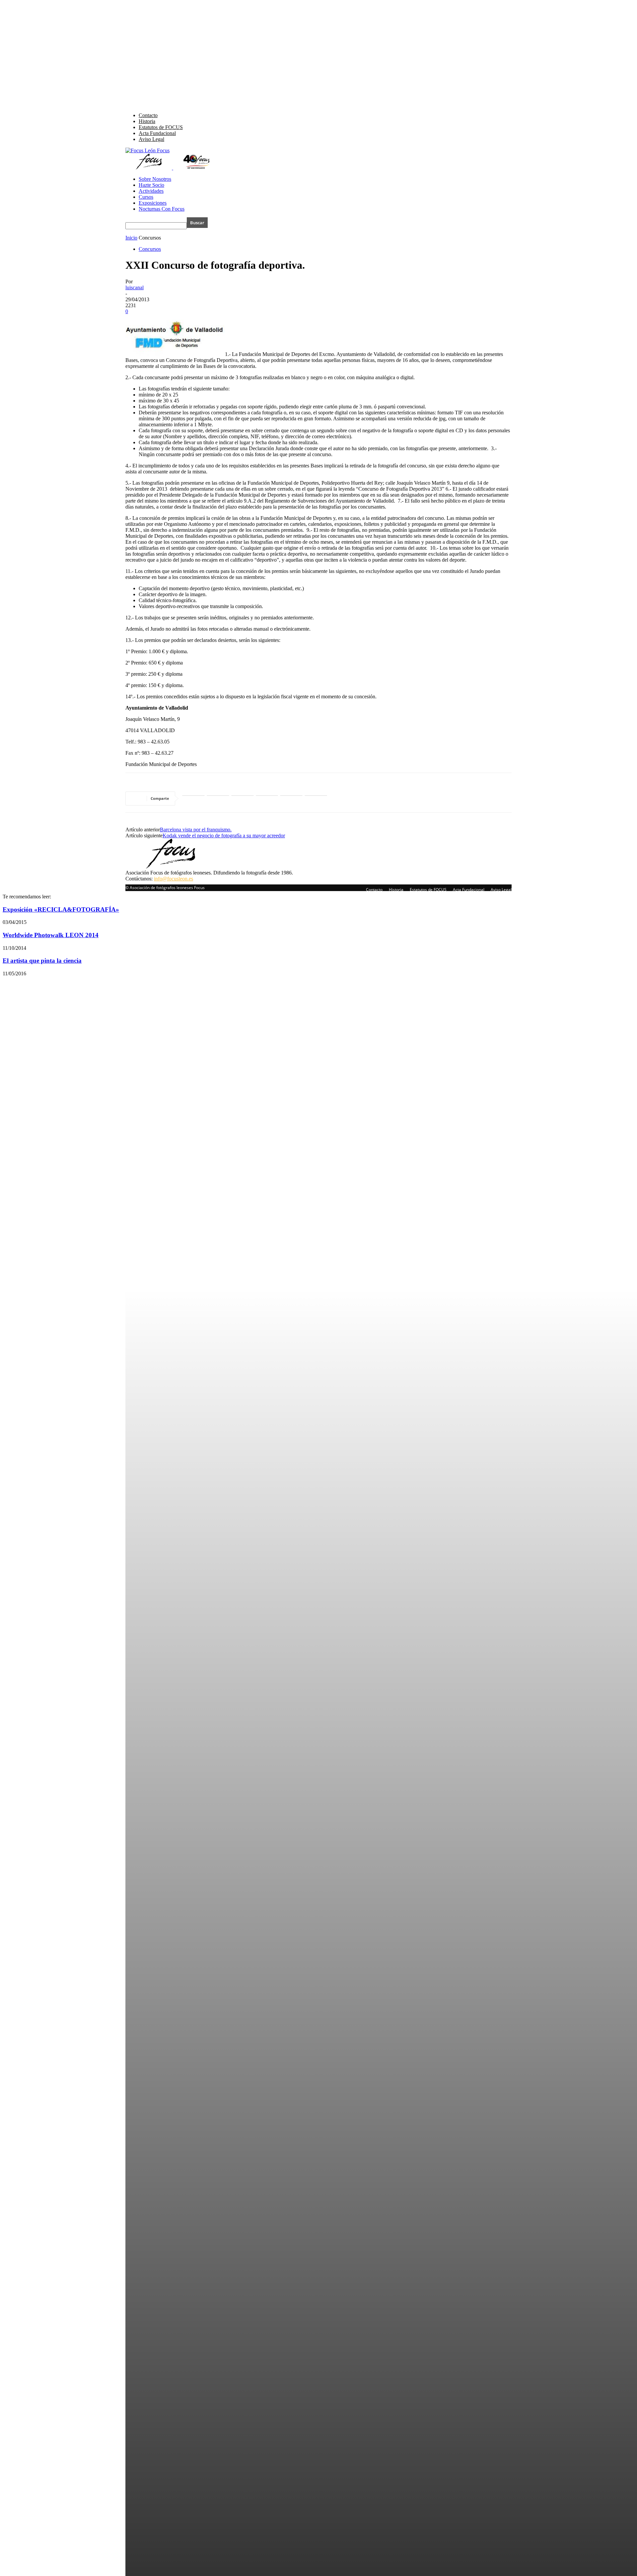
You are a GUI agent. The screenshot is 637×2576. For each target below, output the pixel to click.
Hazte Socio (151, 185)
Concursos (150, 249)
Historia (147, 121)
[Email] (316, 799)
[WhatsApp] (193, 799)
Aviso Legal (151, 139)
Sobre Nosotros (155, 179)
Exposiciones (153, 203)
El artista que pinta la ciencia (42, 961)
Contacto (148, 115)
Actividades (151, 191)
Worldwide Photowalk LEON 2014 (51, 935)
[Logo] (149, 168)
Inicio (131, 238)
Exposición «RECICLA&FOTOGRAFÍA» (61, 909)
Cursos (146, 197)
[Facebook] (218, 799)
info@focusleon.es (174, 879)
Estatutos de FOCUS (161, 127)
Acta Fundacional (157, 133)
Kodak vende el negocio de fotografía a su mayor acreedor (224, 835)
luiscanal (135, 287)
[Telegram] (267, 799)
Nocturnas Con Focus (162, 209)
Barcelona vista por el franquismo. (196, 830)
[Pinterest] (291, 799)
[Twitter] (243, 799)
